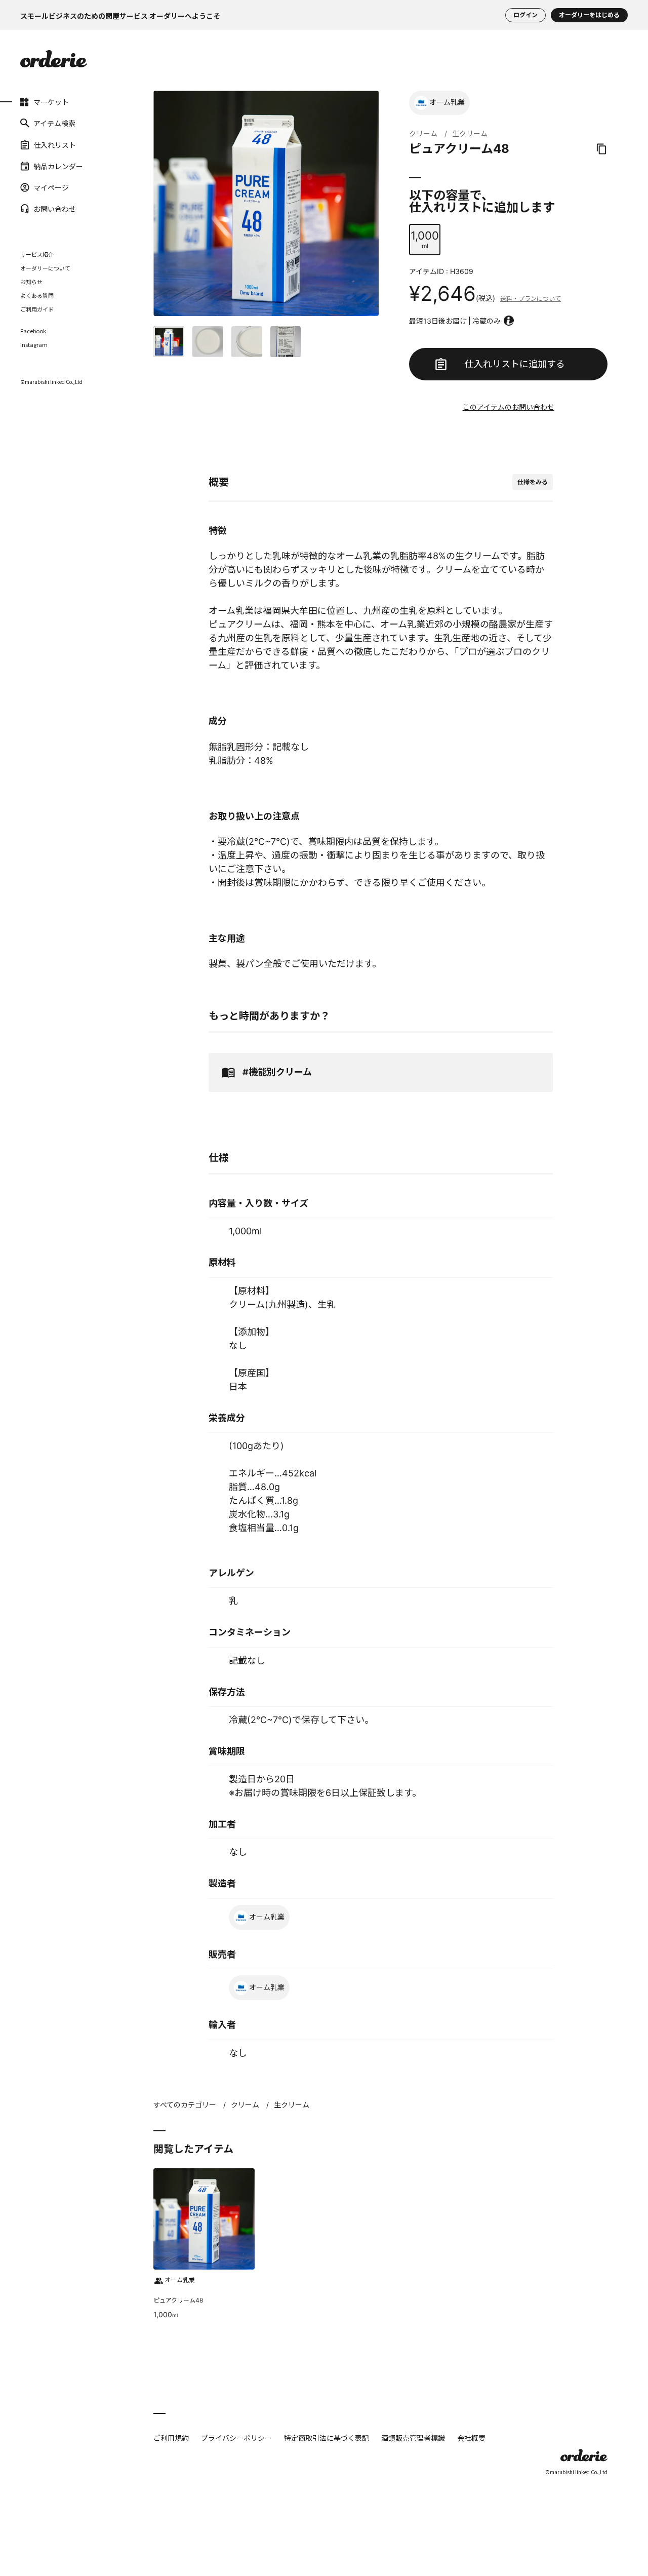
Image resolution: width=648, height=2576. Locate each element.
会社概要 (471, 2438)
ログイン (525, 15)
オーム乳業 (447, 102)
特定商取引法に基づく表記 (327, 2438)
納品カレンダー (58, 166)
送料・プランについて (531, 299)
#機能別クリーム (277, 1072)
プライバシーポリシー (236, 2438)
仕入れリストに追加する (515, 364)
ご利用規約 (171, 2438)
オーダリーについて (45, 268)
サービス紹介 (37, 254)
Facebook (33, 331)
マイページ (51, 187)
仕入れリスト (55, 144)
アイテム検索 (54, 123)
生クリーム (470, 133)
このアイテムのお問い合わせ (509, 407)
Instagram (34, 345)
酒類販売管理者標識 (413, 2438)
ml (425, 239)
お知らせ (31, 282)
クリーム (423, 133)
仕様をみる (533, 482)
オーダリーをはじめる (589, 15)
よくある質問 (37, 295)
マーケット (51, 102)
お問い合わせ (55, 209)
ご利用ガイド (37, 309)
